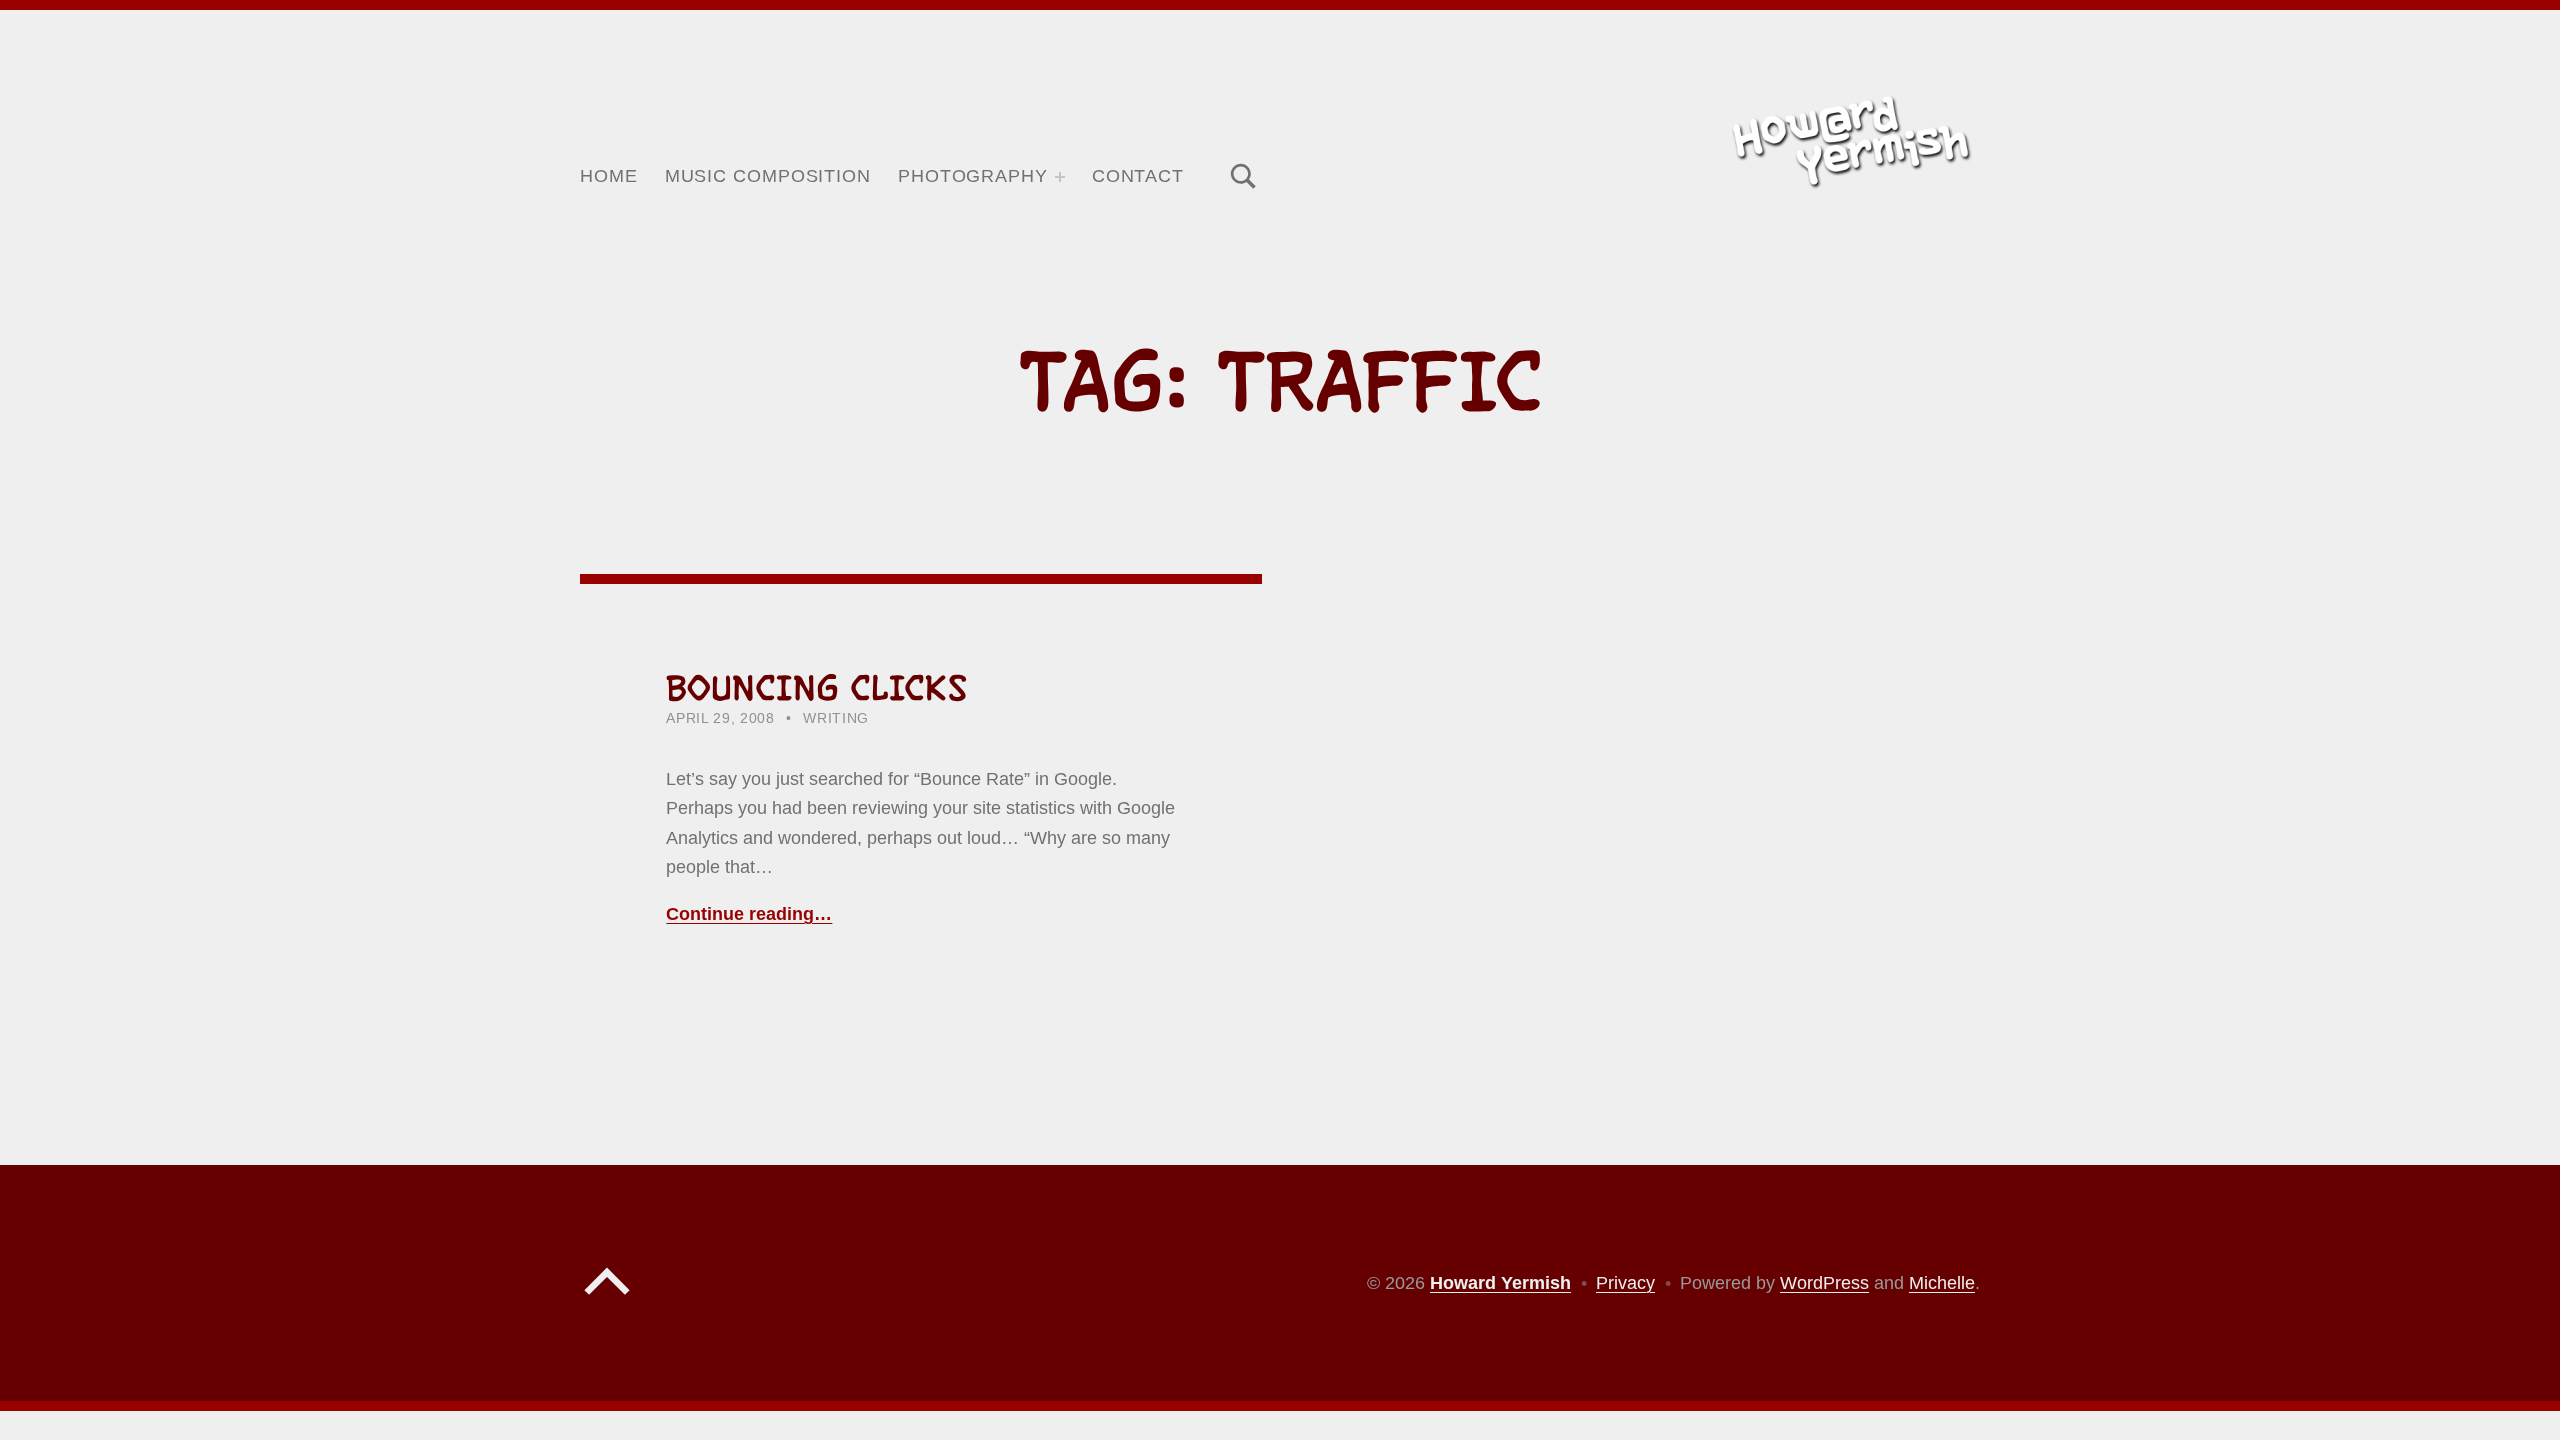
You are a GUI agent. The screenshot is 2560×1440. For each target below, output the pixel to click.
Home (609, 176)
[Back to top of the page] (607, 1300)
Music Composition (768, 176)
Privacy (1625, 1283)
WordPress (1824, 1283)
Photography (973, 176)
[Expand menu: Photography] (1060, 177)
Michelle (1942, 1283)
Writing (836, 718)
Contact (1138, 176)
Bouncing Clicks (817, 688)
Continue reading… (749, 914)
